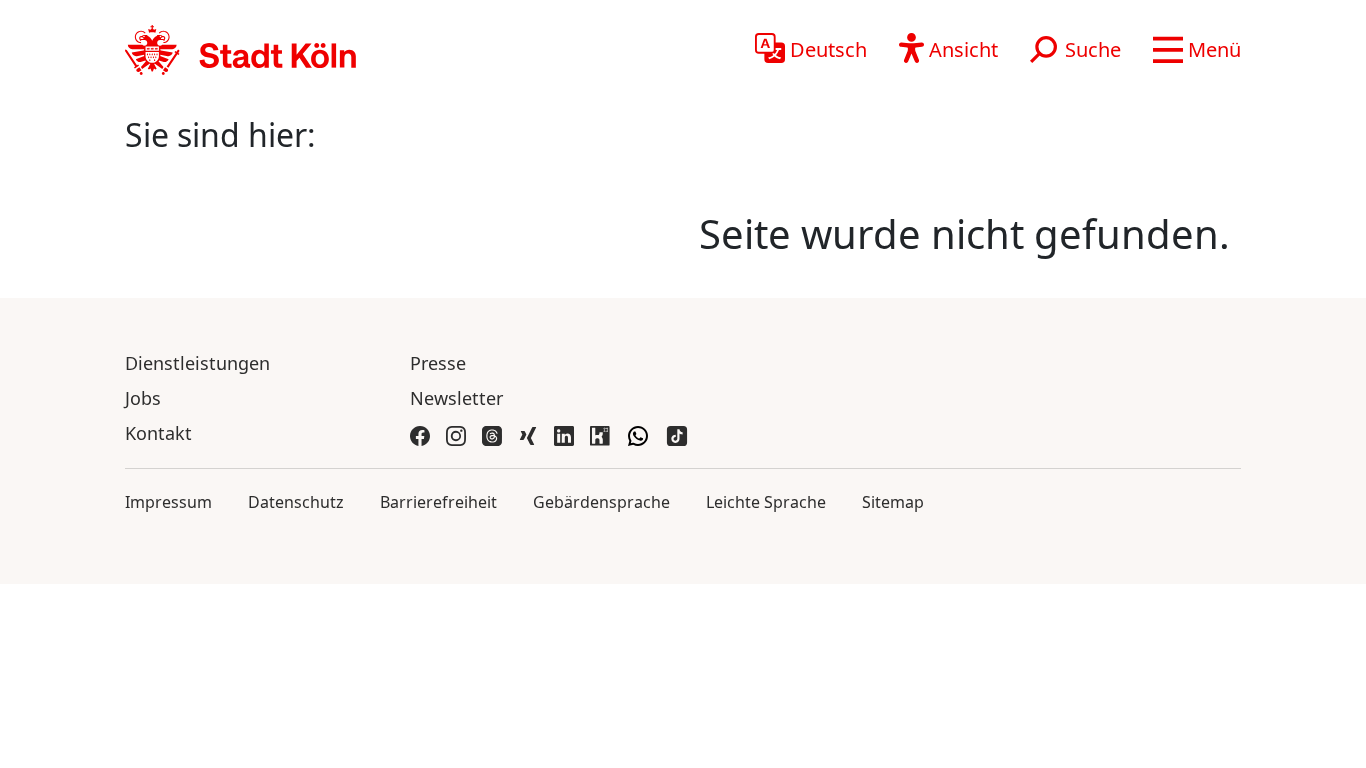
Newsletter (456, 398)
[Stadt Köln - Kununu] (600, 433)
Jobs (143, 398)
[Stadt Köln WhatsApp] (638, 433)
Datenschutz (296, 502)
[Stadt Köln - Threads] (492, 433)
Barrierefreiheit (438, 502)
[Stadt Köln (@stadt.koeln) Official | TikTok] (677, 433)
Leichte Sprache (766, 502)
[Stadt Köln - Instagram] (456, 433)
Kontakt (158, 433)
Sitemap (893, 502)
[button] (1197, 50)
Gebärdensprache (601, 502)
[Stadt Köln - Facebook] (420, 433)
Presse (438, 363)
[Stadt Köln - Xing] (528, 433)
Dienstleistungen (197, 363)
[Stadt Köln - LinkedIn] (564, 433)
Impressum (168, 502)
